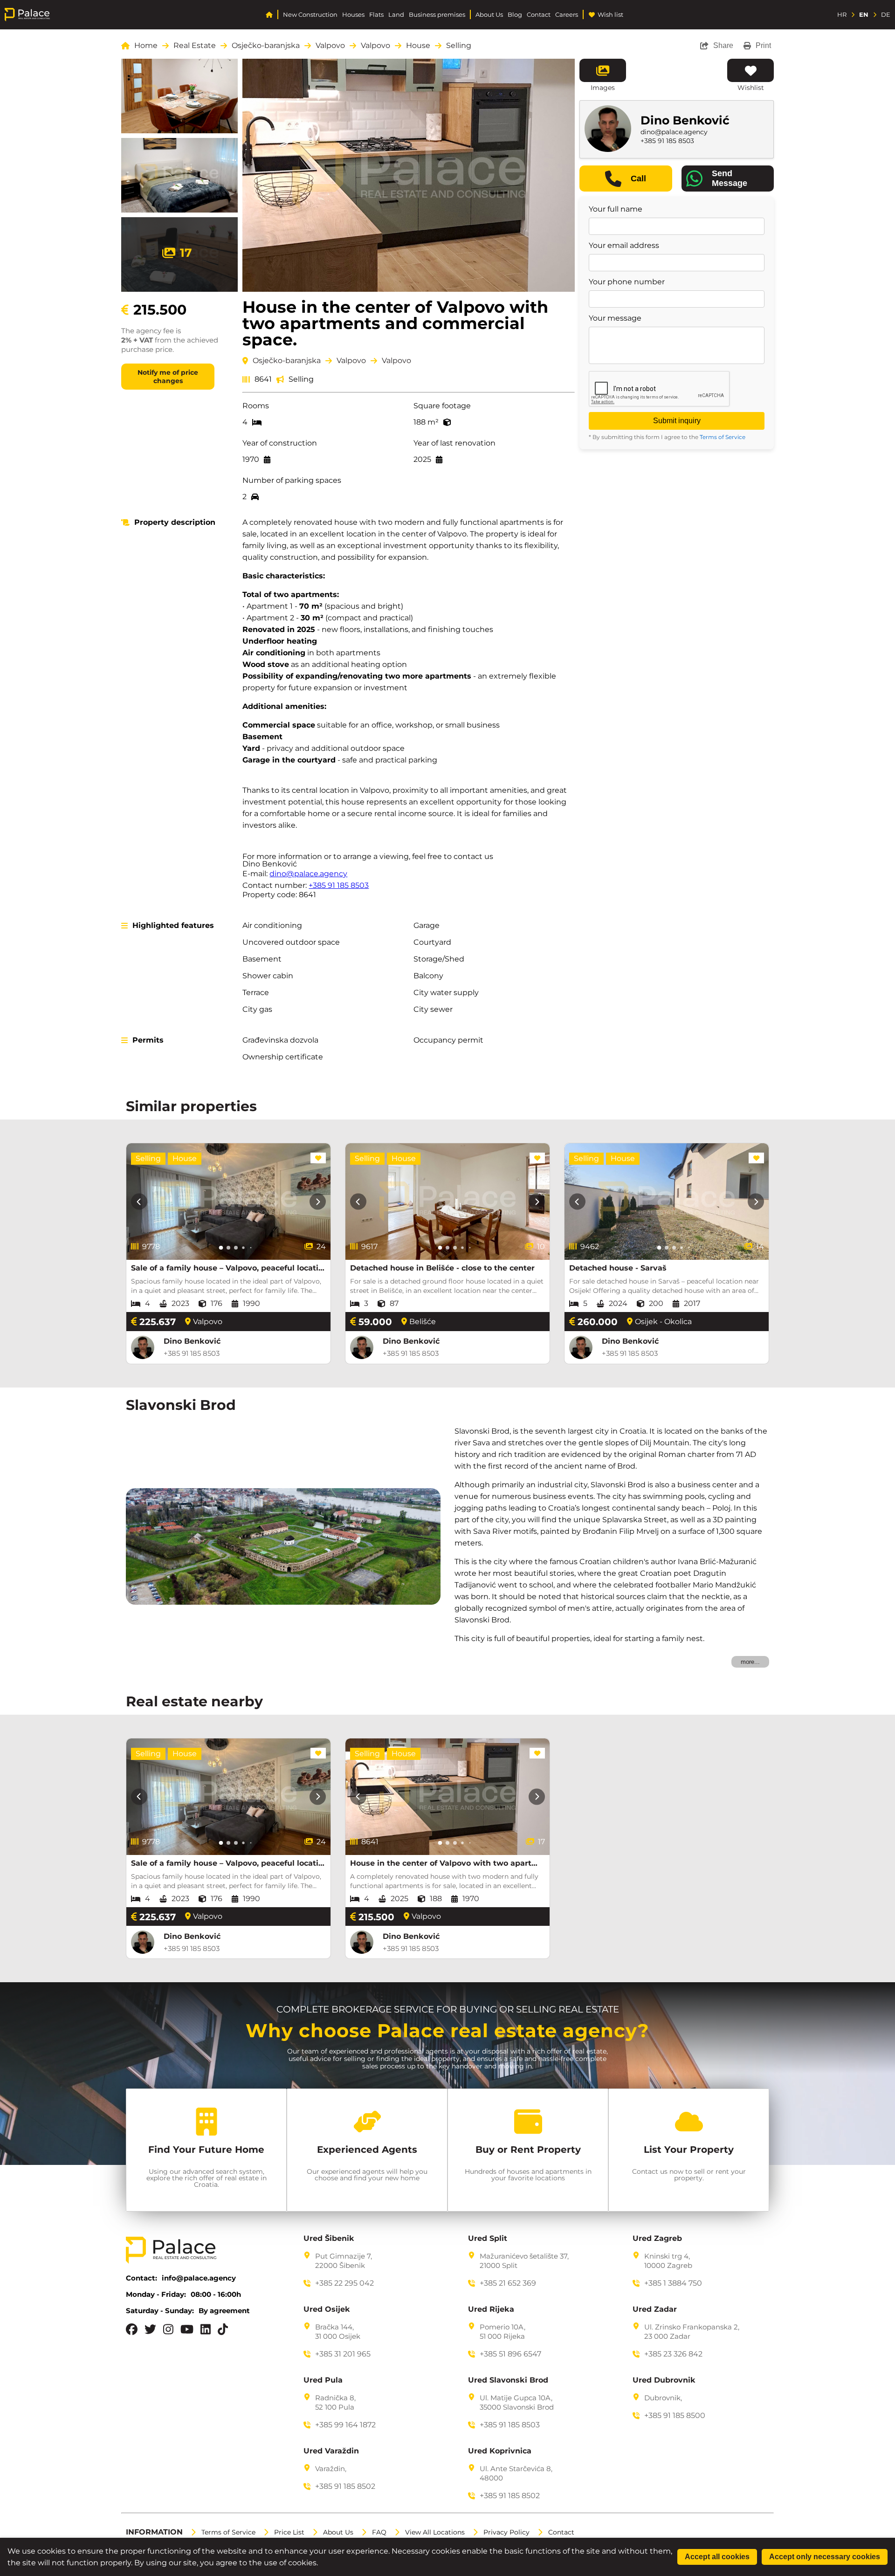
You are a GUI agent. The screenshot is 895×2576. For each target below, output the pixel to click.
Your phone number (627, 282)
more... (750, 1662)
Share (723, 45)
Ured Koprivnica (500, 2451)
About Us (489, 15)
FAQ (379, 2532)
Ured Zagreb (657, 2239)
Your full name (616, 209)
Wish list (610, 15)
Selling (459, 46)
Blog (515, 15)
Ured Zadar (655, 2309)
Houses (353, 15)
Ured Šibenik (329, 2239)
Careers (567, 15)
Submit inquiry (677, 421)
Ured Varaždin (331, 2451)
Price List (289, 2532)
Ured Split (488, 2239)
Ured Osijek (327, 2309)
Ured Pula (323, 2380)
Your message (615, 318)
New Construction (310, 15)
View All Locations (435, 2532)
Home (146, 46)
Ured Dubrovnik (664, 2380)
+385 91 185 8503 (339, 885)
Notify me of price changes (168, 377)
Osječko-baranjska (266, 46)
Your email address (624, 246)
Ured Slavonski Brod (508, 2380)
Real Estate (195, 46)
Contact (539, 15)
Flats (376, 15)
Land (396, 15)
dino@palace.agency (308, 874)
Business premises (437, 15)
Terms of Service (723, 437)
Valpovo (330, 46)
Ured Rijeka (491, 2309)
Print (763, 45)
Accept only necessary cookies (825, 2557)
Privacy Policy (506, 2532)
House (418, 46)
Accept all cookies (717, 2557)
